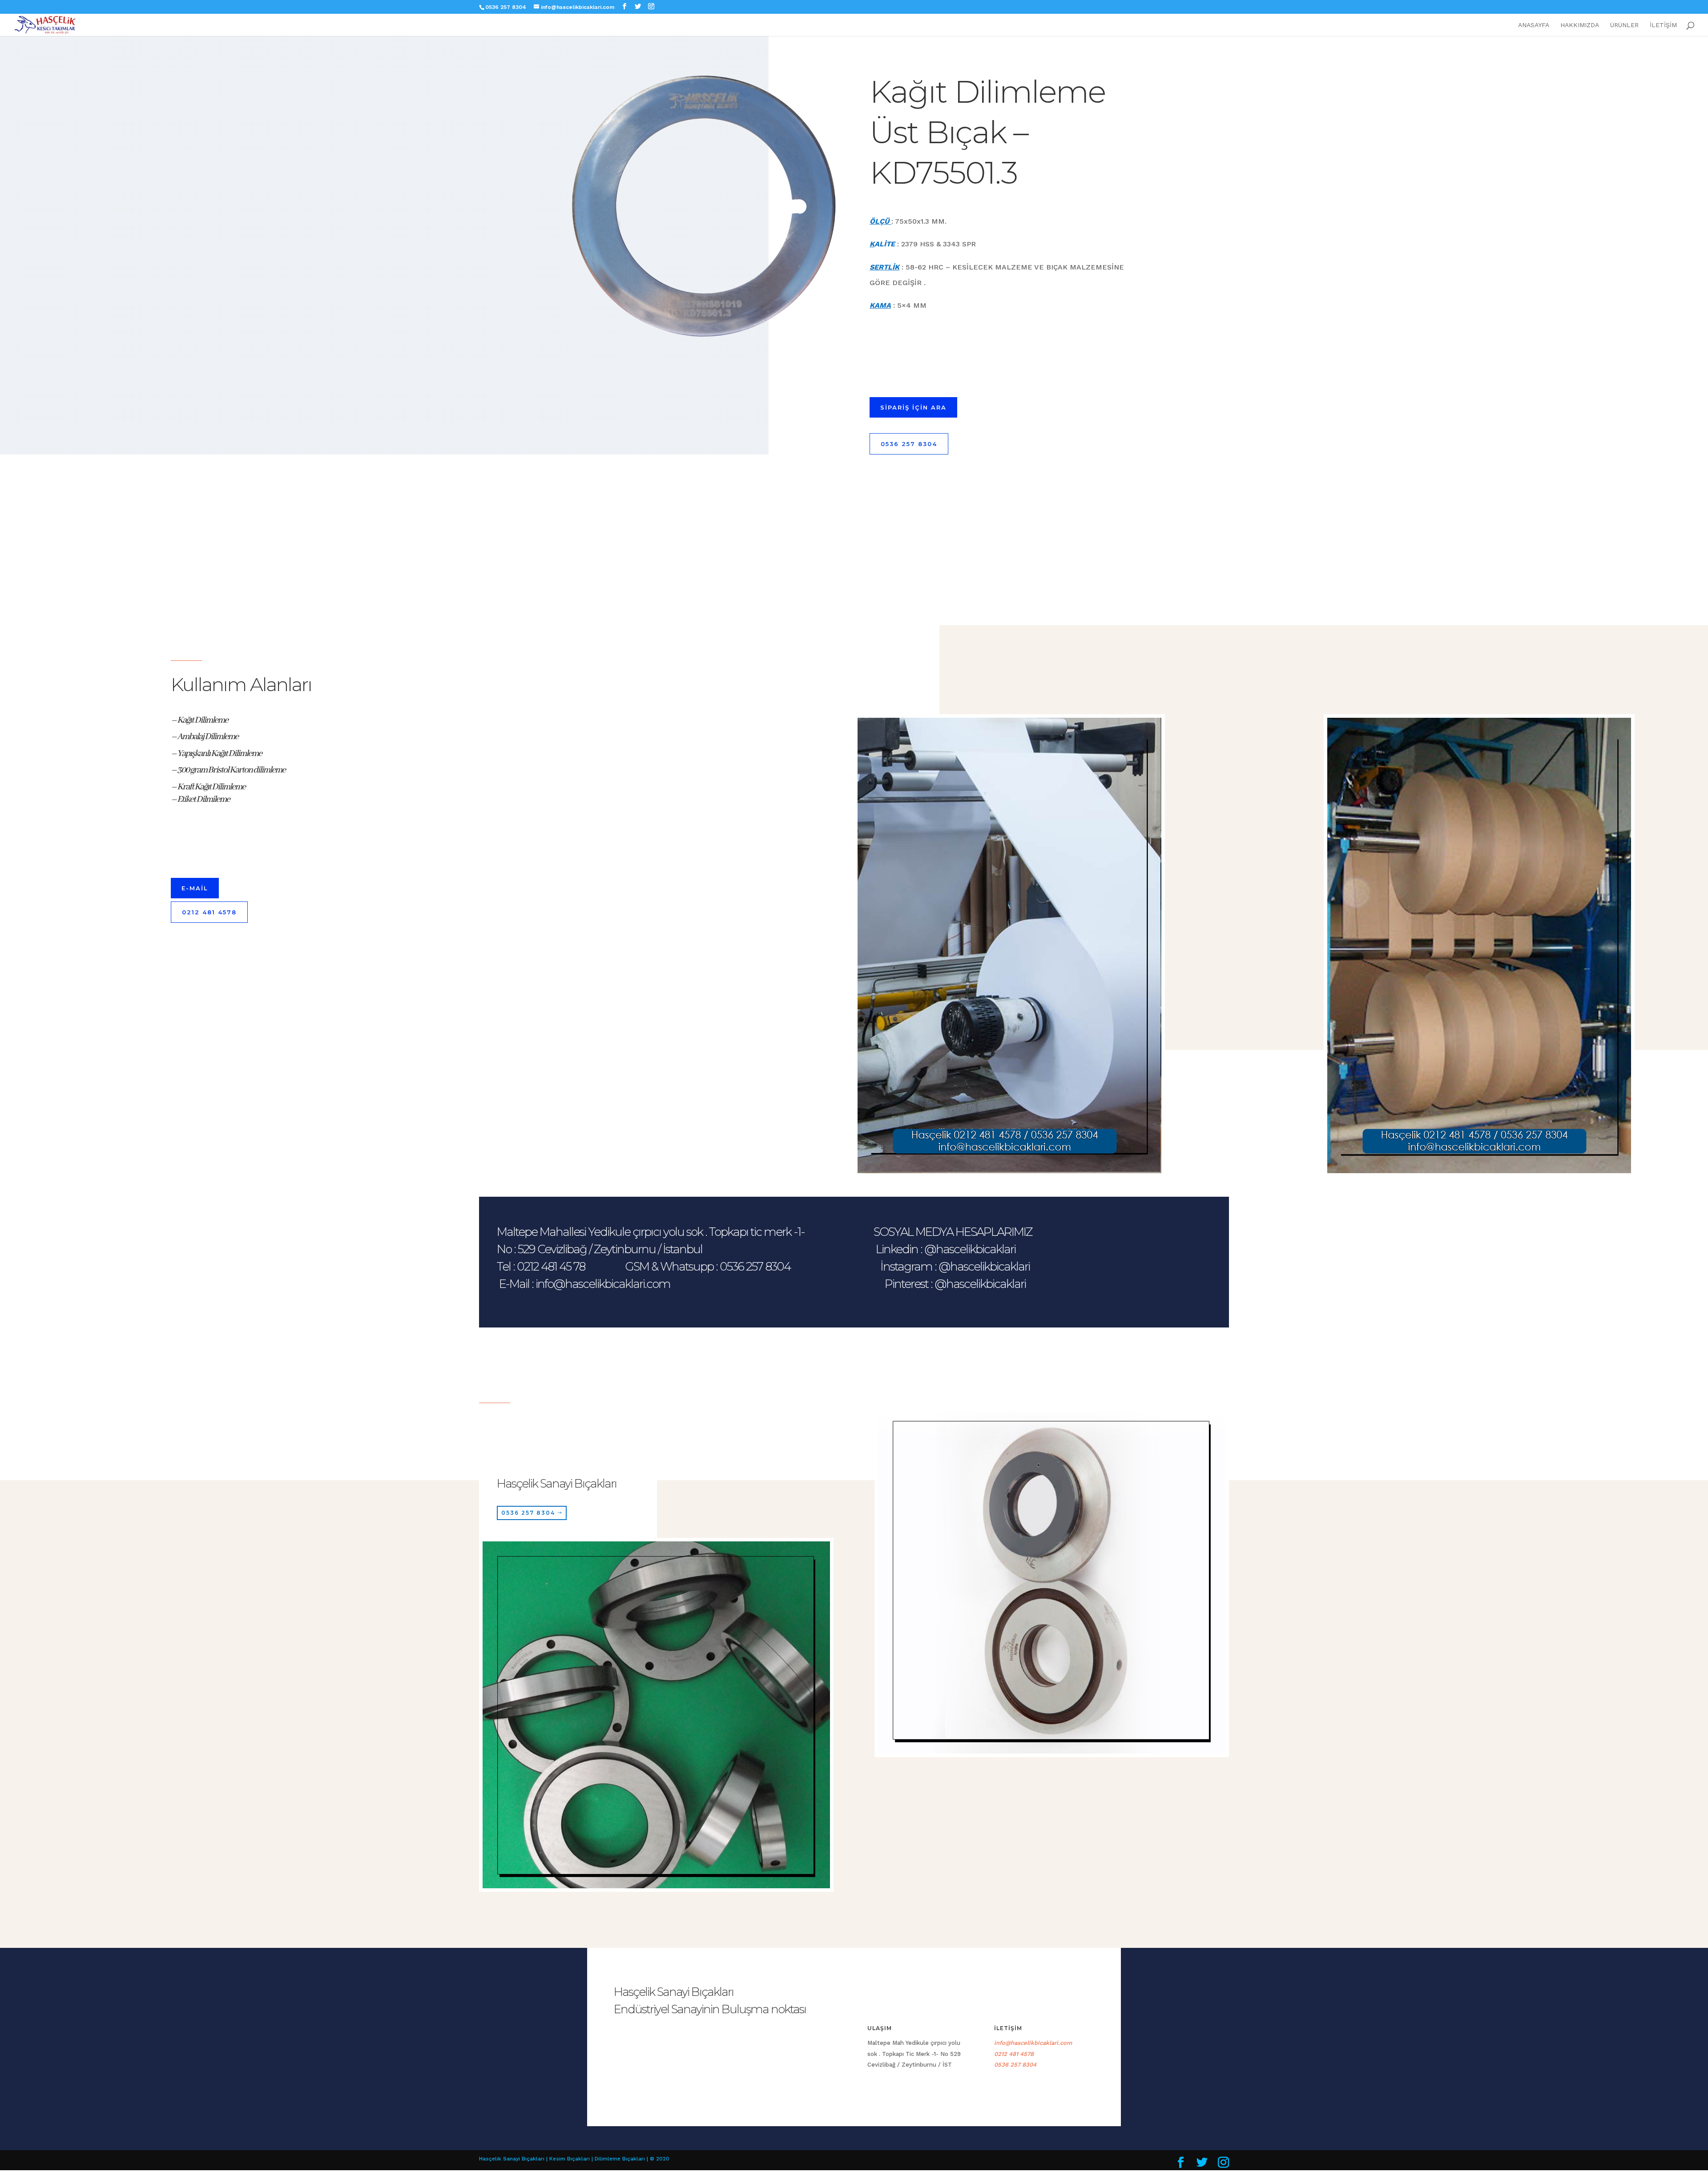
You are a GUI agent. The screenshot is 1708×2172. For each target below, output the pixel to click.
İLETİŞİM (1663, 25)
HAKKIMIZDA (1580, 25)
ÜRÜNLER (1624, 25)
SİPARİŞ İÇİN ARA (913, 407)
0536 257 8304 (909, 444)
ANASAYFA (1534, 25)
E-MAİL (195, 888)
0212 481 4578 (209, 912)
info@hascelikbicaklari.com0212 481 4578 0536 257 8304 (1040, 2054)
